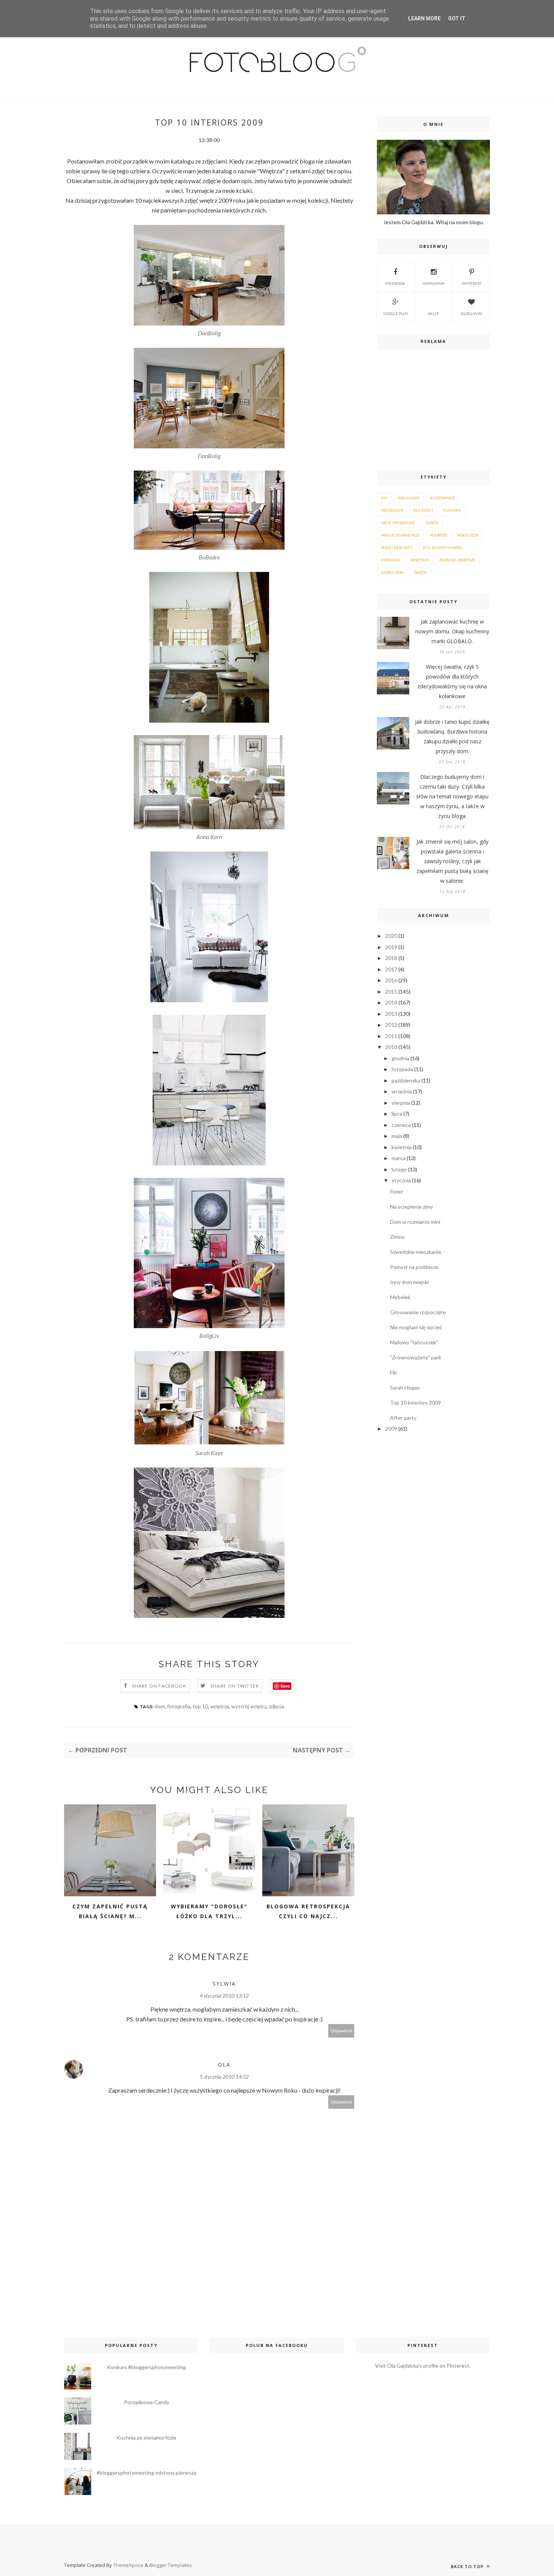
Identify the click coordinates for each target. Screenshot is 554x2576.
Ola (224, 2065)
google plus (396, 313)
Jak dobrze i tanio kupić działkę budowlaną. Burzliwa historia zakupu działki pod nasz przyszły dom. (452, 736)
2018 (391, 958)
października (406, 1080)
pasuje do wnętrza (400, 535)
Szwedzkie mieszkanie (416, 1252)
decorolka (392, 510)
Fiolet (397, 1192)
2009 (391, 1429)
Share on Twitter (235, 1686)
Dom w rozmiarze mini (415, 1222)
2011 (391, 1036)
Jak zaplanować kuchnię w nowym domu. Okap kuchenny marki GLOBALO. (452, 631)
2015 (391, 991)
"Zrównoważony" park (416, 1357)
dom (160, 1706)
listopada (402, 1069)
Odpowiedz (341, 2031)
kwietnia (402, 1147)
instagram (433, 283)
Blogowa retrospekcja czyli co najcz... (308, 1911)
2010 (391, 1047)
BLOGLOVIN (471, 313)
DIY (384, 498)
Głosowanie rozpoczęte (418, 1312)
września (402, 1091)
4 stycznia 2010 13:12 (224, 1996)
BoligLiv (209, 1335)
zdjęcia (276, 1706)
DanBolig (209, 333)
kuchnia (452, 510)
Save (285, 1686)
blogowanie (443, 498)
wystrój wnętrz (249, 1706)
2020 (391, 936)
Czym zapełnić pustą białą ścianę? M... (110, 1911)
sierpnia (401, 1103)
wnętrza (220, 1706)
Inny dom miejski (409, 1282)
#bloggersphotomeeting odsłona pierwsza (146, 2473)
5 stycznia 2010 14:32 (224, 2077)
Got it (457, 18)
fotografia (179, 1706)
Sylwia (224, 1984)
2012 (391, 1025)
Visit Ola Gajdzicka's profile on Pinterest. (423, 2366)
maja (397, 1136)
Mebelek (400, 1297)
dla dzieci (423, 510)
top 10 (200, 1706)
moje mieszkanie (398, 523)
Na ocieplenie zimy (412, 1207)
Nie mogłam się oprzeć (416, 1327)
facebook (395, 283)
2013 (391, 1014)
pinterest (472, 283)
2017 (391, 969)
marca (399, 1158)
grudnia (400, 1058)
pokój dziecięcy (397, 547)
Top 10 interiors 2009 (415, 1403)
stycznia (401, 1180)
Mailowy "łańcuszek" (414, 1342)
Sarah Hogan (405, 1387)
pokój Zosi (468, 535)
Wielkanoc (409, 498)
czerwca (401, 1125)
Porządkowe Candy (147, 2402)
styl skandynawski (443, 547)
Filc (394, 1372)
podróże (439, 535)
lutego (399, 1169)
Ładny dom (392, 572)
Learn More (424, 18)
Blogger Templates (171, 2565)
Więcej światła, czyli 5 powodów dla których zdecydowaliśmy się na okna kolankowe (452, 681)
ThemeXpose (128, 2565)
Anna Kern (209, 837)
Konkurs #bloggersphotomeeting (146, 2367)
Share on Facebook (159, 1686)
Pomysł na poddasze (414, 1267)
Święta (420, 572)
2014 (391, 1002)
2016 (391, 980)
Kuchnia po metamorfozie (146, 2438)
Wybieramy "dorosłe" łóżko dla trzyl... (209, 1911)
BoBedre (209, 557)
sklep (434, 313)
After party (403, 1418)
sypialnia (391, 560)
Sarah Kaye (209, 1453)
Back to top (468, 2566)
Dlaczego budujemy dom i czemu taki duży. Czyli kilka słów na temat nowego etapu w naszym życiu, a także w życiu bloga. (452, 796)
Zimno (397, 1237)
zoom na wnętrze (457, 560)
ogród (432, 523)
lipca (397, 1114)
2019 (391, 947)
